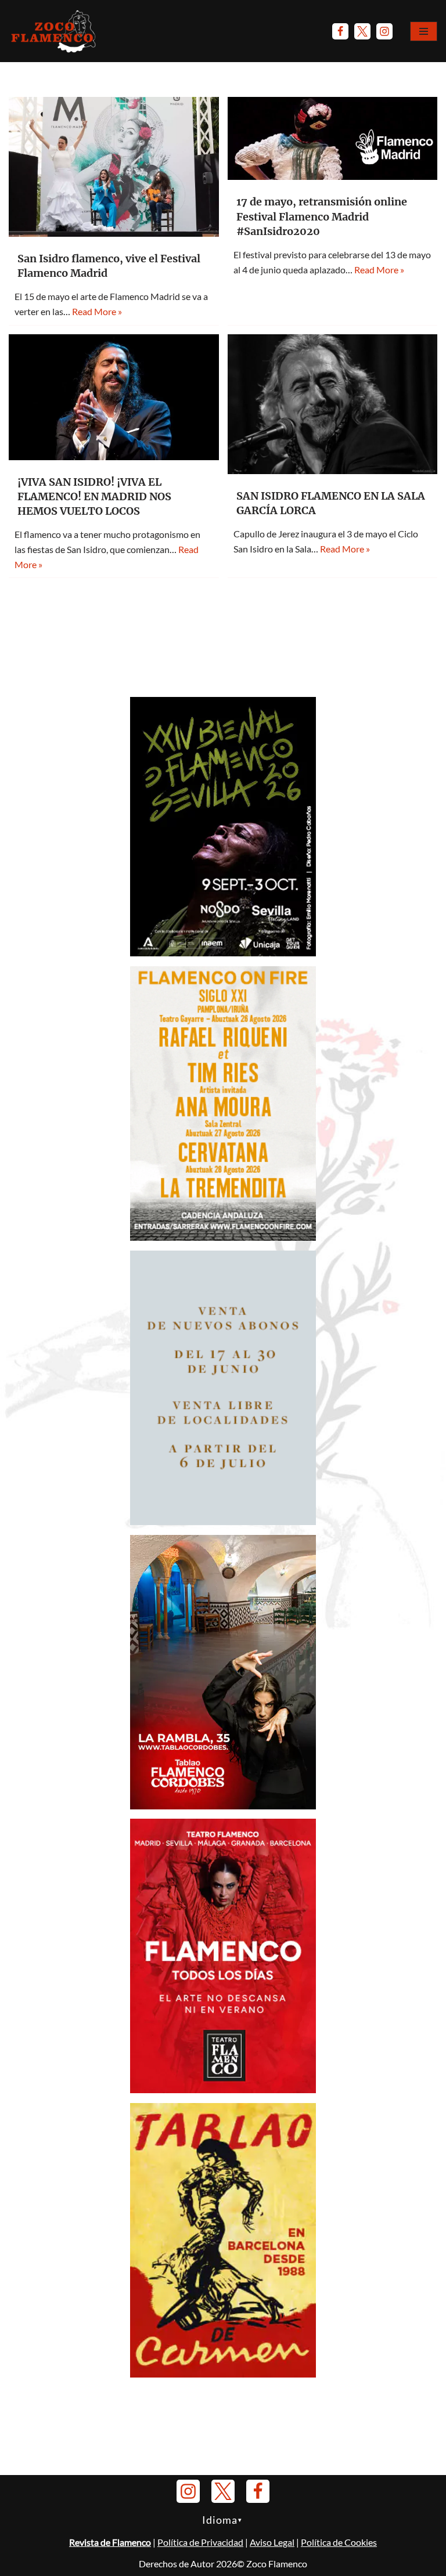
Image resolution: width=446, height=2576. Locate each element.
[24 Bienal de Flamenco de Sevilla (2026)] (223, 953)
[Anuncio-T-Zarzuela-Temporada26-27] (223, 1521)
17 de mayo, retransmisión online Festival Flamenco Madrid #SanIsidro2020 (322, 216)
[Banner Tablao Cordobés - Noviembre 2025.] (223, 1806)
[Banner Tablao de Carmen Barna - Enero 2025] (223, 2374)
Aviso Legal (272, 2542)
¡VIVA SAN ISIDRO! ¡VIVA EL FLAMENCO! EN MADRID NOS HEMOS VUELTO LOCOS (94, 496)
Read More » (97, 311)
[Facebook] (340, 31)
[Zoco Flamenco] (55, 31)
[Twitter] (362, 31)
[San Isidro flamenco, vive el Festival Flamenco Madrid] (114, 167)
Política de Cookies (339, 2542)
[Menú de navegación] (424, 31)
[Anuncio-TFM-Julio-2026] (223, 2089)
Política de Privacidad (200, 2542)
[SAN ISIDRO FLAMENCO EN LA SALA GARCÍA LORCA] (333, 404)
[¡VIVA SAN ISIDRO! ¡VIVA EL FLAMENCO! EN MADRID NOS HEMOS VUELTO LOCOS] (114, 397)
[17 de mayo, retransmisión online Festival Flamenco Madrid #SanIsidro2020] (333, 138)
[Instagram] (384, 31)
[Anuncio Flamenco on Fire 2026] (223, 1237)
